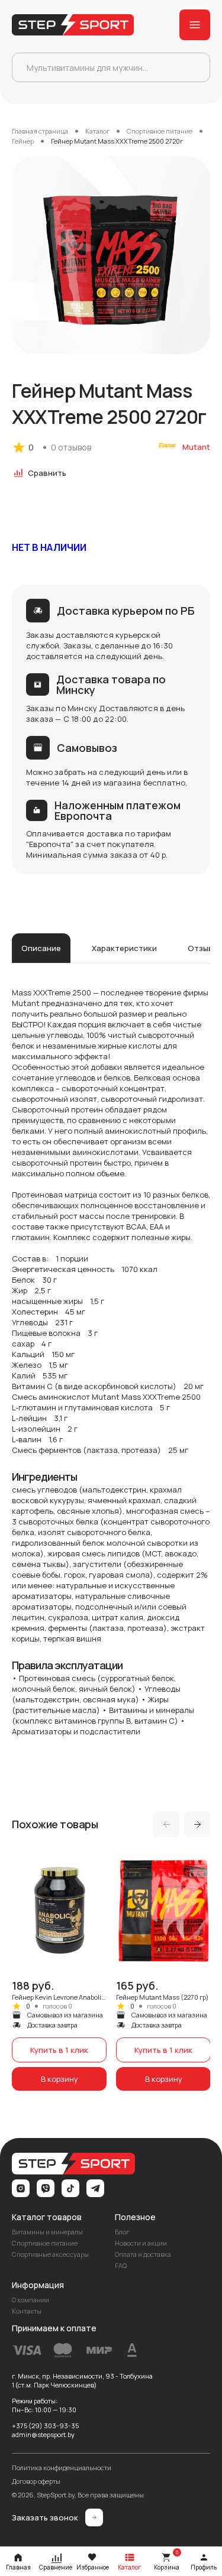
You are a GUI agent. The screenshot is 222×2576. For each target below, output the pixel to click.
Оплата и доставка (143, 2254)
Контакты (27, 2311)
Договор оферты (36, 2481)
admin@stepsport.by (43, 2434)
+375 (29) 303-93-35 (45, 2426)
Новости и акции (141, 2243)
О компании (30, 2300)
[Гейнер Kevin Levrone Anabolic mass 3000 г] (59, 1971)
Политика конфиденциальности (62, 2468)
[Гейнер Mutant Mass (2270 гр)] (163, 1971)
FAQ (121, 2265)
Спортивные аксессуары (50, 2254)
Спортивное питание (45, 2243)
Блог (122, 2232)
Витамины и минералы (47, 2232)
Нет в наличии (49, 547)
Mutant (196, 447)
